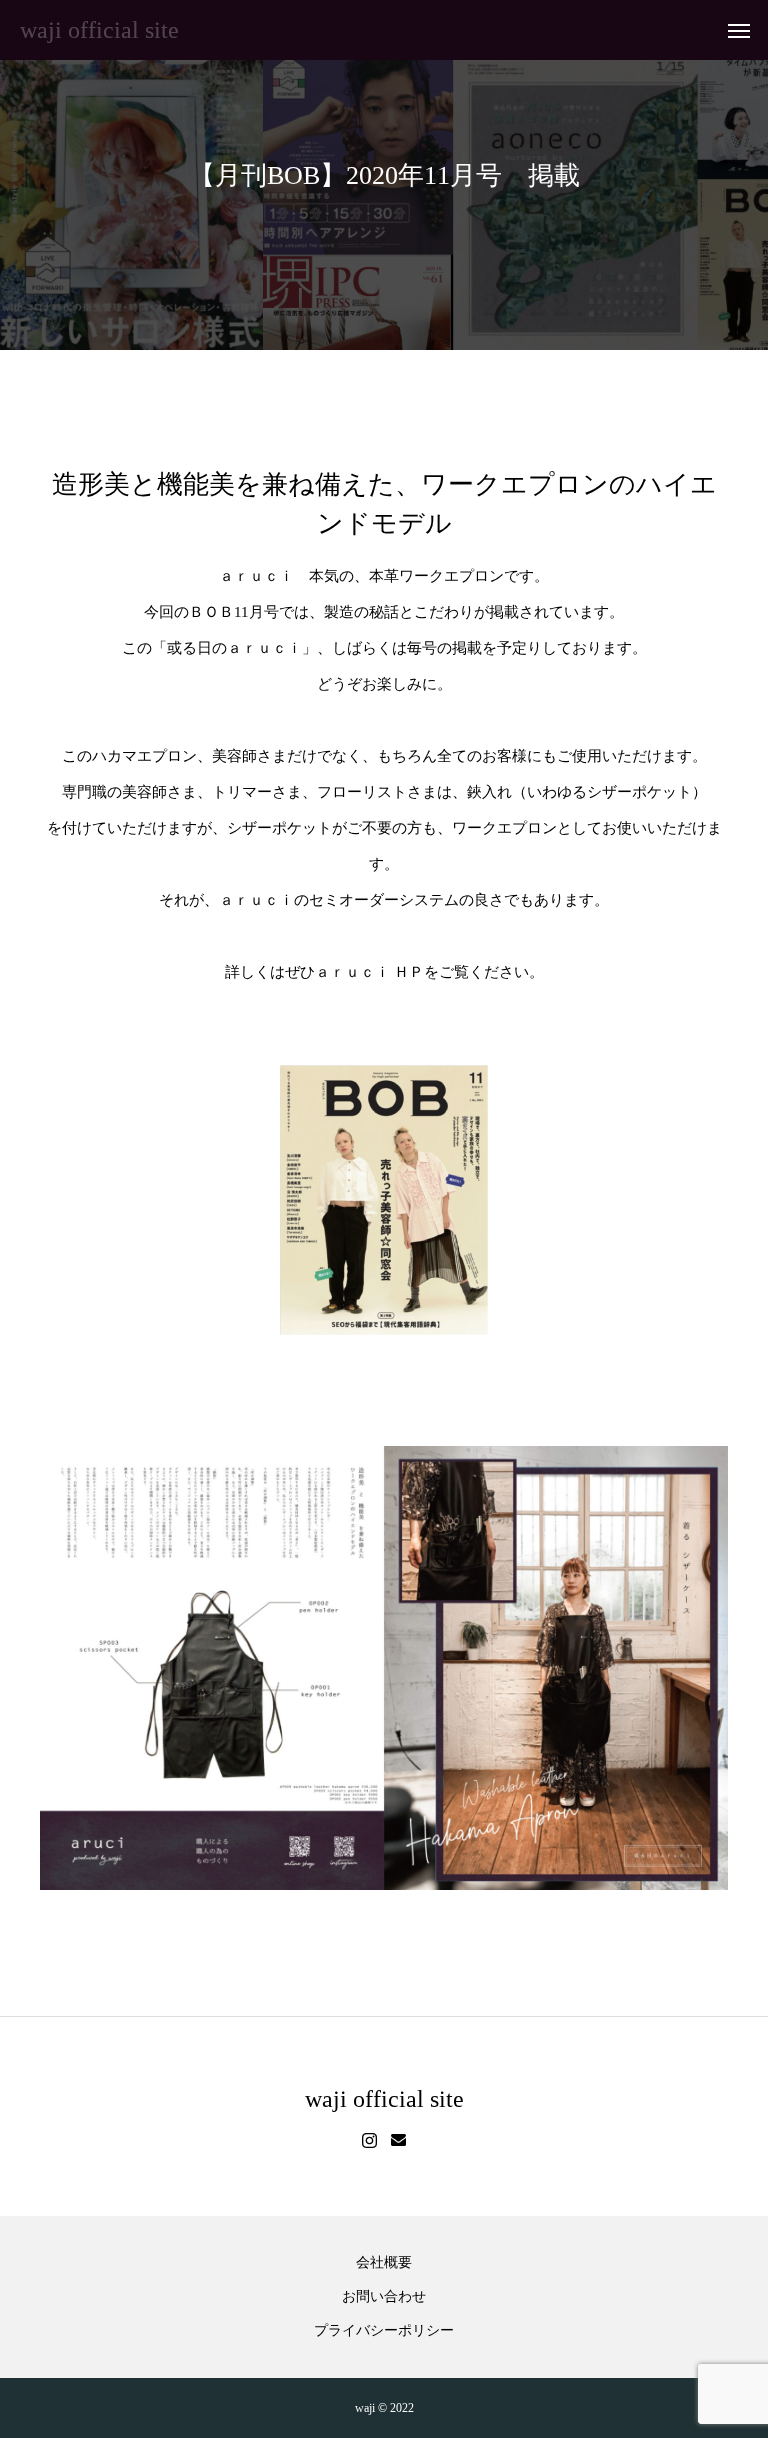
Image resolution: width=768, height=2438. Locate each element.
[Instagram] (369, 2141)
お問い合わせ (384, 2297)
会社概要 (384, 2263)
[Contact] (398, 2141)
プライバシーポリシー (384, 2331)
